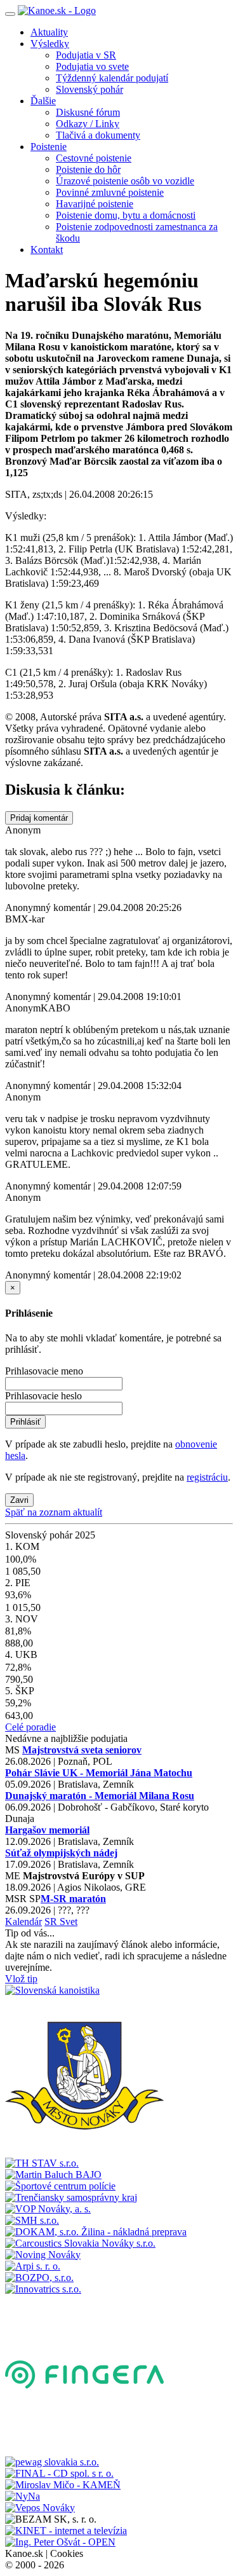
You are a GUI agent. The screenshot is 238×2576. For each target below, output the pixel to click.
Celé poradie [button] (30, 1727)
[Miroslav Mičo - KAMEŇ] (63, 2485)
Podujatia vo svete (92, 66)
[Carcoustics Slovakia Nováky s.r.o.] (80, 2243)
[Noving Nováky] (43, 2255)
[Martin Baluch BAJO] (53, 2175)
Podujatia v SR (86, 55)
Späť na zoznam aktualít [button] (54, 1512)
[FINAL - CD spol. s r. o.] (59, 2473)
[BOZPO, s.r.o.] (39, 2278)
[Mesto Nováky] (84, 2152)
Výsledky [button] (50, 44)
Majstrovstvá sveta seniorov (82, 1750)
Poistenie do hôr (88, 169)
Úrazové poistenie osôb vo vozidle (125, 181)
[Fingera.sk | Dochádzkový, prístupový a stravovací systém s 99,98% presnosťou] (84, 2450)
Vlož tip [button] (21, 1979)
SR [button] (52, 1922)
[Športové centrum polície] (60, 2186)
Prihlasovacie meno (44, 1371)
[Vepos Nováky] (40, 2508)
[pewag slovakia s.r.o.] (52, 2462)
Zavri (19, 1500)
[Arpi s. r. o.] (33, 2266)
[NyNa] (23, 2496)
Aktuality (49, 32)
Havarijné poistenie (95, 204)
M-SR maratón (73, 1899)
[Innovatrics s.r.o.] (43, 2289)
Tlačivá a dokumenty (98, 135)
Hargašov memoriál (47, 1830)
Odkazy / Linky (88, 124)
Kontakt (47, 250)
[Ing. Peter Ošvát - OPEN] (60, 2542)
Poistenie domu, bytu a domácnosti (126, 215)
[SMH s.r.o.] (32, 2220)
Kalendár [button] (23, 1922)
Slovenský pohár (89, 89)
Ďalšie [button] (43, 101)
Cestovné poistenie (94, 158)
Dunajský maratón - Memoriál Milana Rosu (100, 1796)
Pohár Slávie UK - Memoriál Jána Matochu (99, 1773)
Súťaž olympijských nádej (61, 1853)
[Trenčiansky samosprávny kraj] (71, 2197)
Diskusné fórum (88, 112)
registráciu (207, 1477)
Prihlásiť (25, 1422)
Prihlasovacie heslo (43, 1396)
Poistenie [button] (49, 147)
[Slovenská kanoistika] (52, 1990)
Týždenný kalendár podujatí (112, 78)
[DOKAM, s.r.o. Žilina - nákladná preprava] (96, 2232)
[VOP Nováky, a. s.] (48, 2209)
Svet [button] (69, 1922)
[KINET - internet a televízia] (66, 2531)
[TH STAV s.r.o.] (42, 2163)
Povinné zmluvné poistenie (110, 192)
